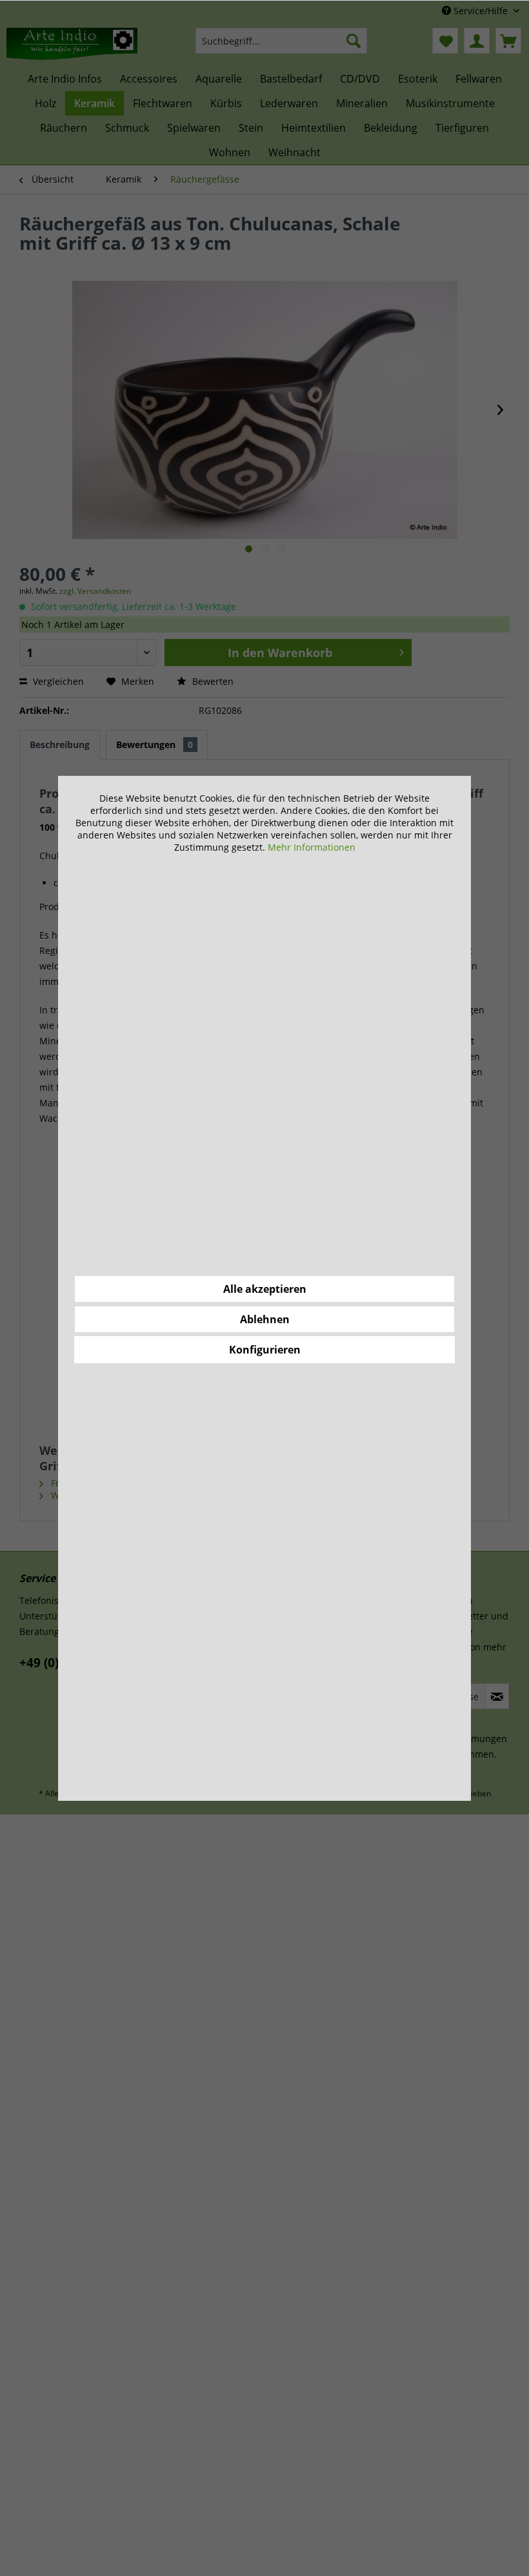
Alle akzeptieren (265, 1289)
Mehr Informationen (312, 847)
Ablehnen (265, 1319)
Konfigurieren (265, 1350)
